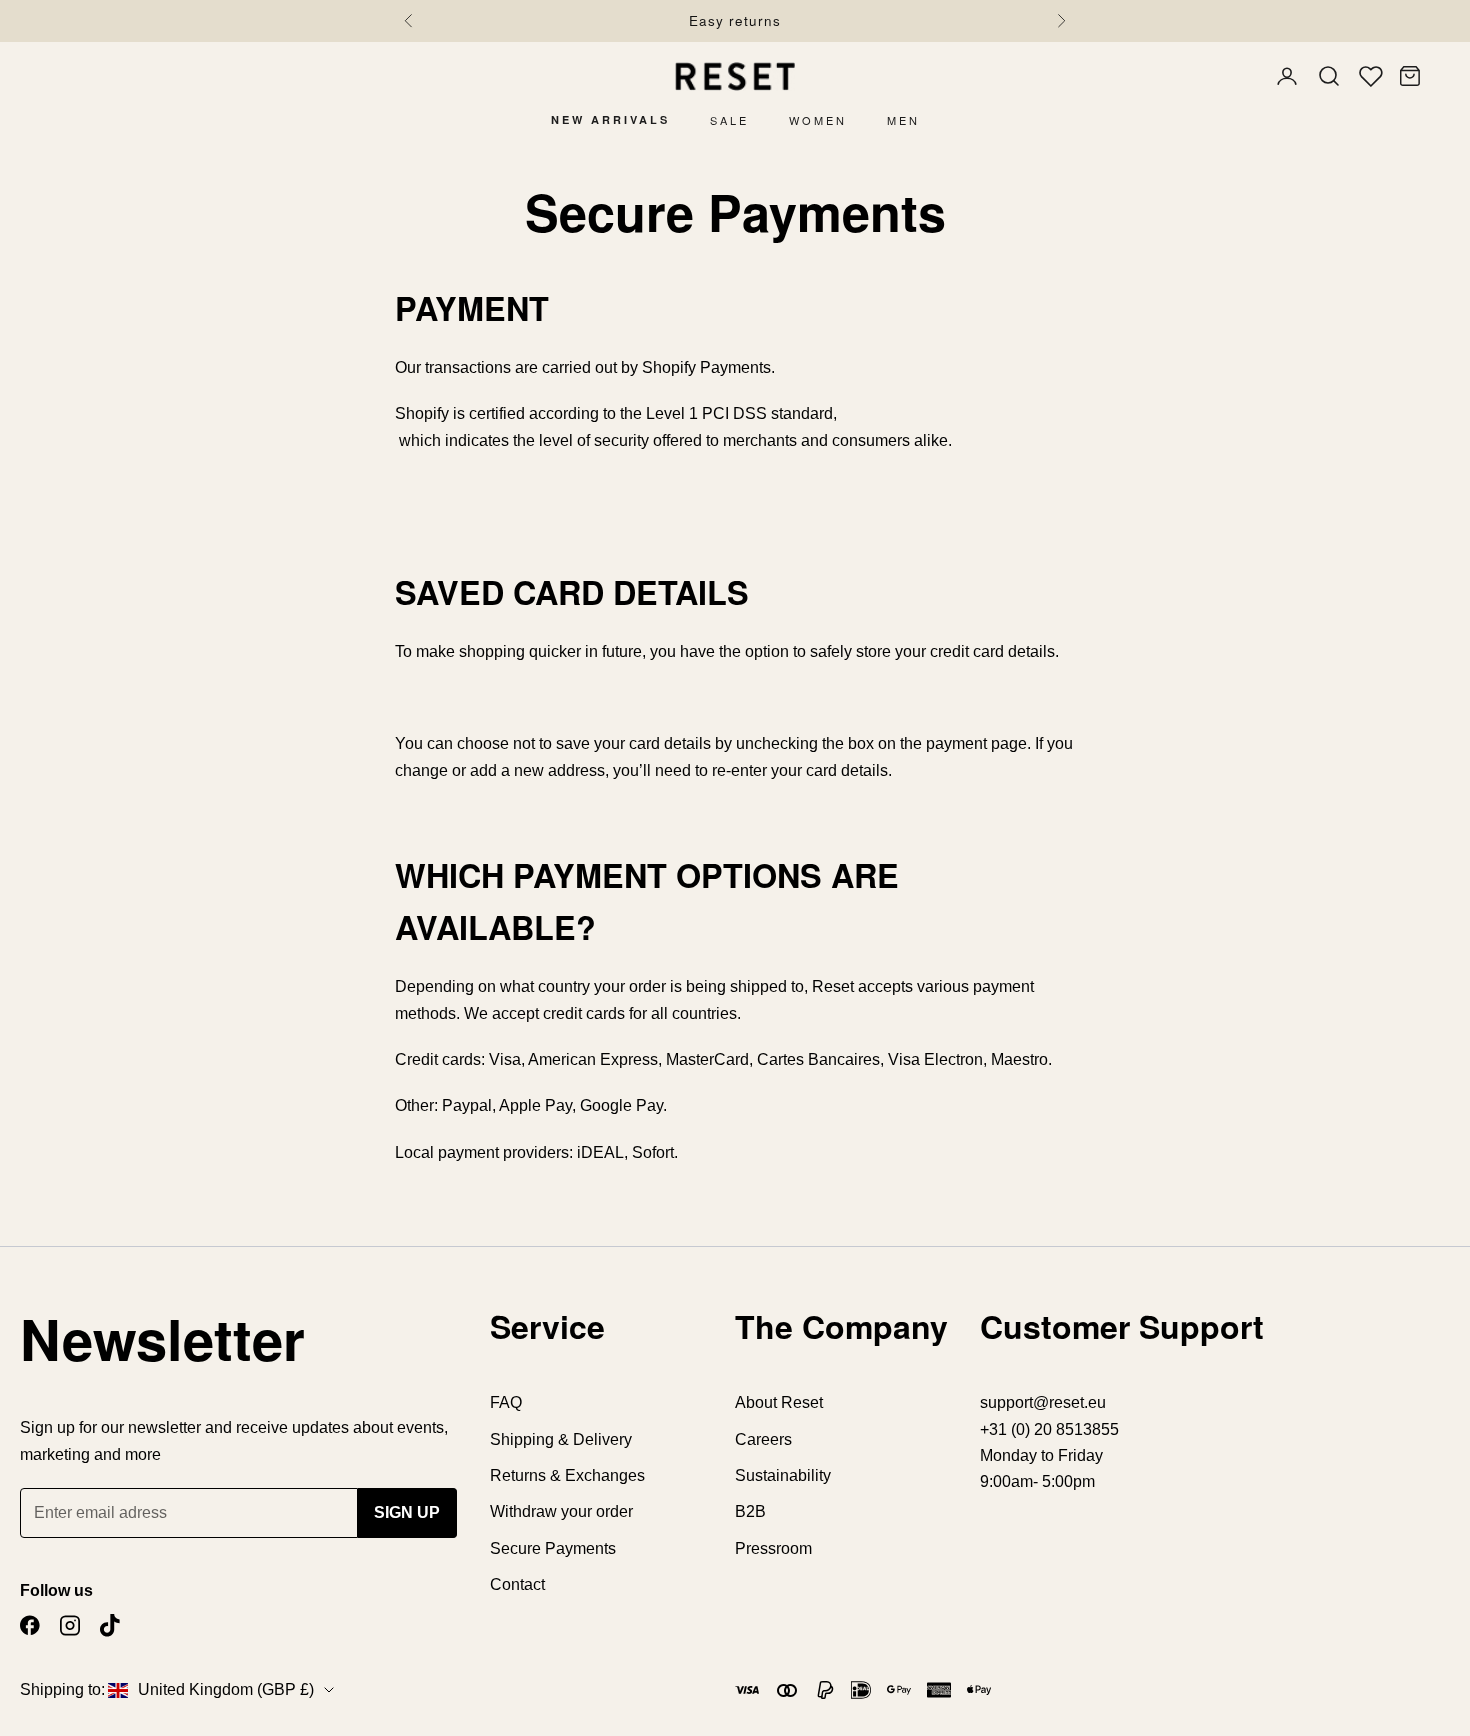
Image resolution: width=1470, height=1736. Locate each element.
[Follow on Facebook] (30, 1625)
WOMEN (818, 120)
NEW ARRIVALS (610, 119)
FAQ (506, 1402)
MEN (903, 120)
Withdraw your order (561, 1511)
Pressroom (773, 1548)
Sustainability (783, 1475)
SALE (729, 120)
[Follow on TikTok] (110, 1625)
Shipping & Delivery (561, 1439)
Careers (763, 1439)
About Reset (779, 1402)
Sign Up (407, 1512)
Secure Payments (553, 1548)
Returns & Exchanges (567, 1475)
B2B (750, 1511)
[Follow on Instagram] (70, 1625)
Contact (517, 1584)
